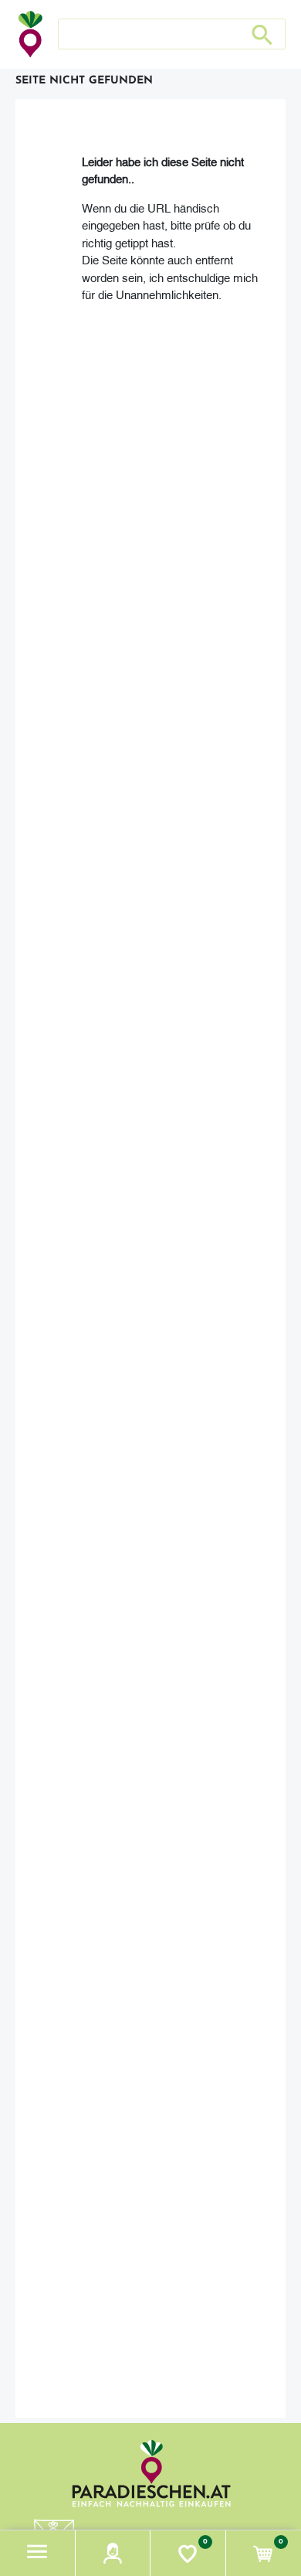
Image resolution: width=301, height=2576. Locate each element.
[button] (38, 2553)
